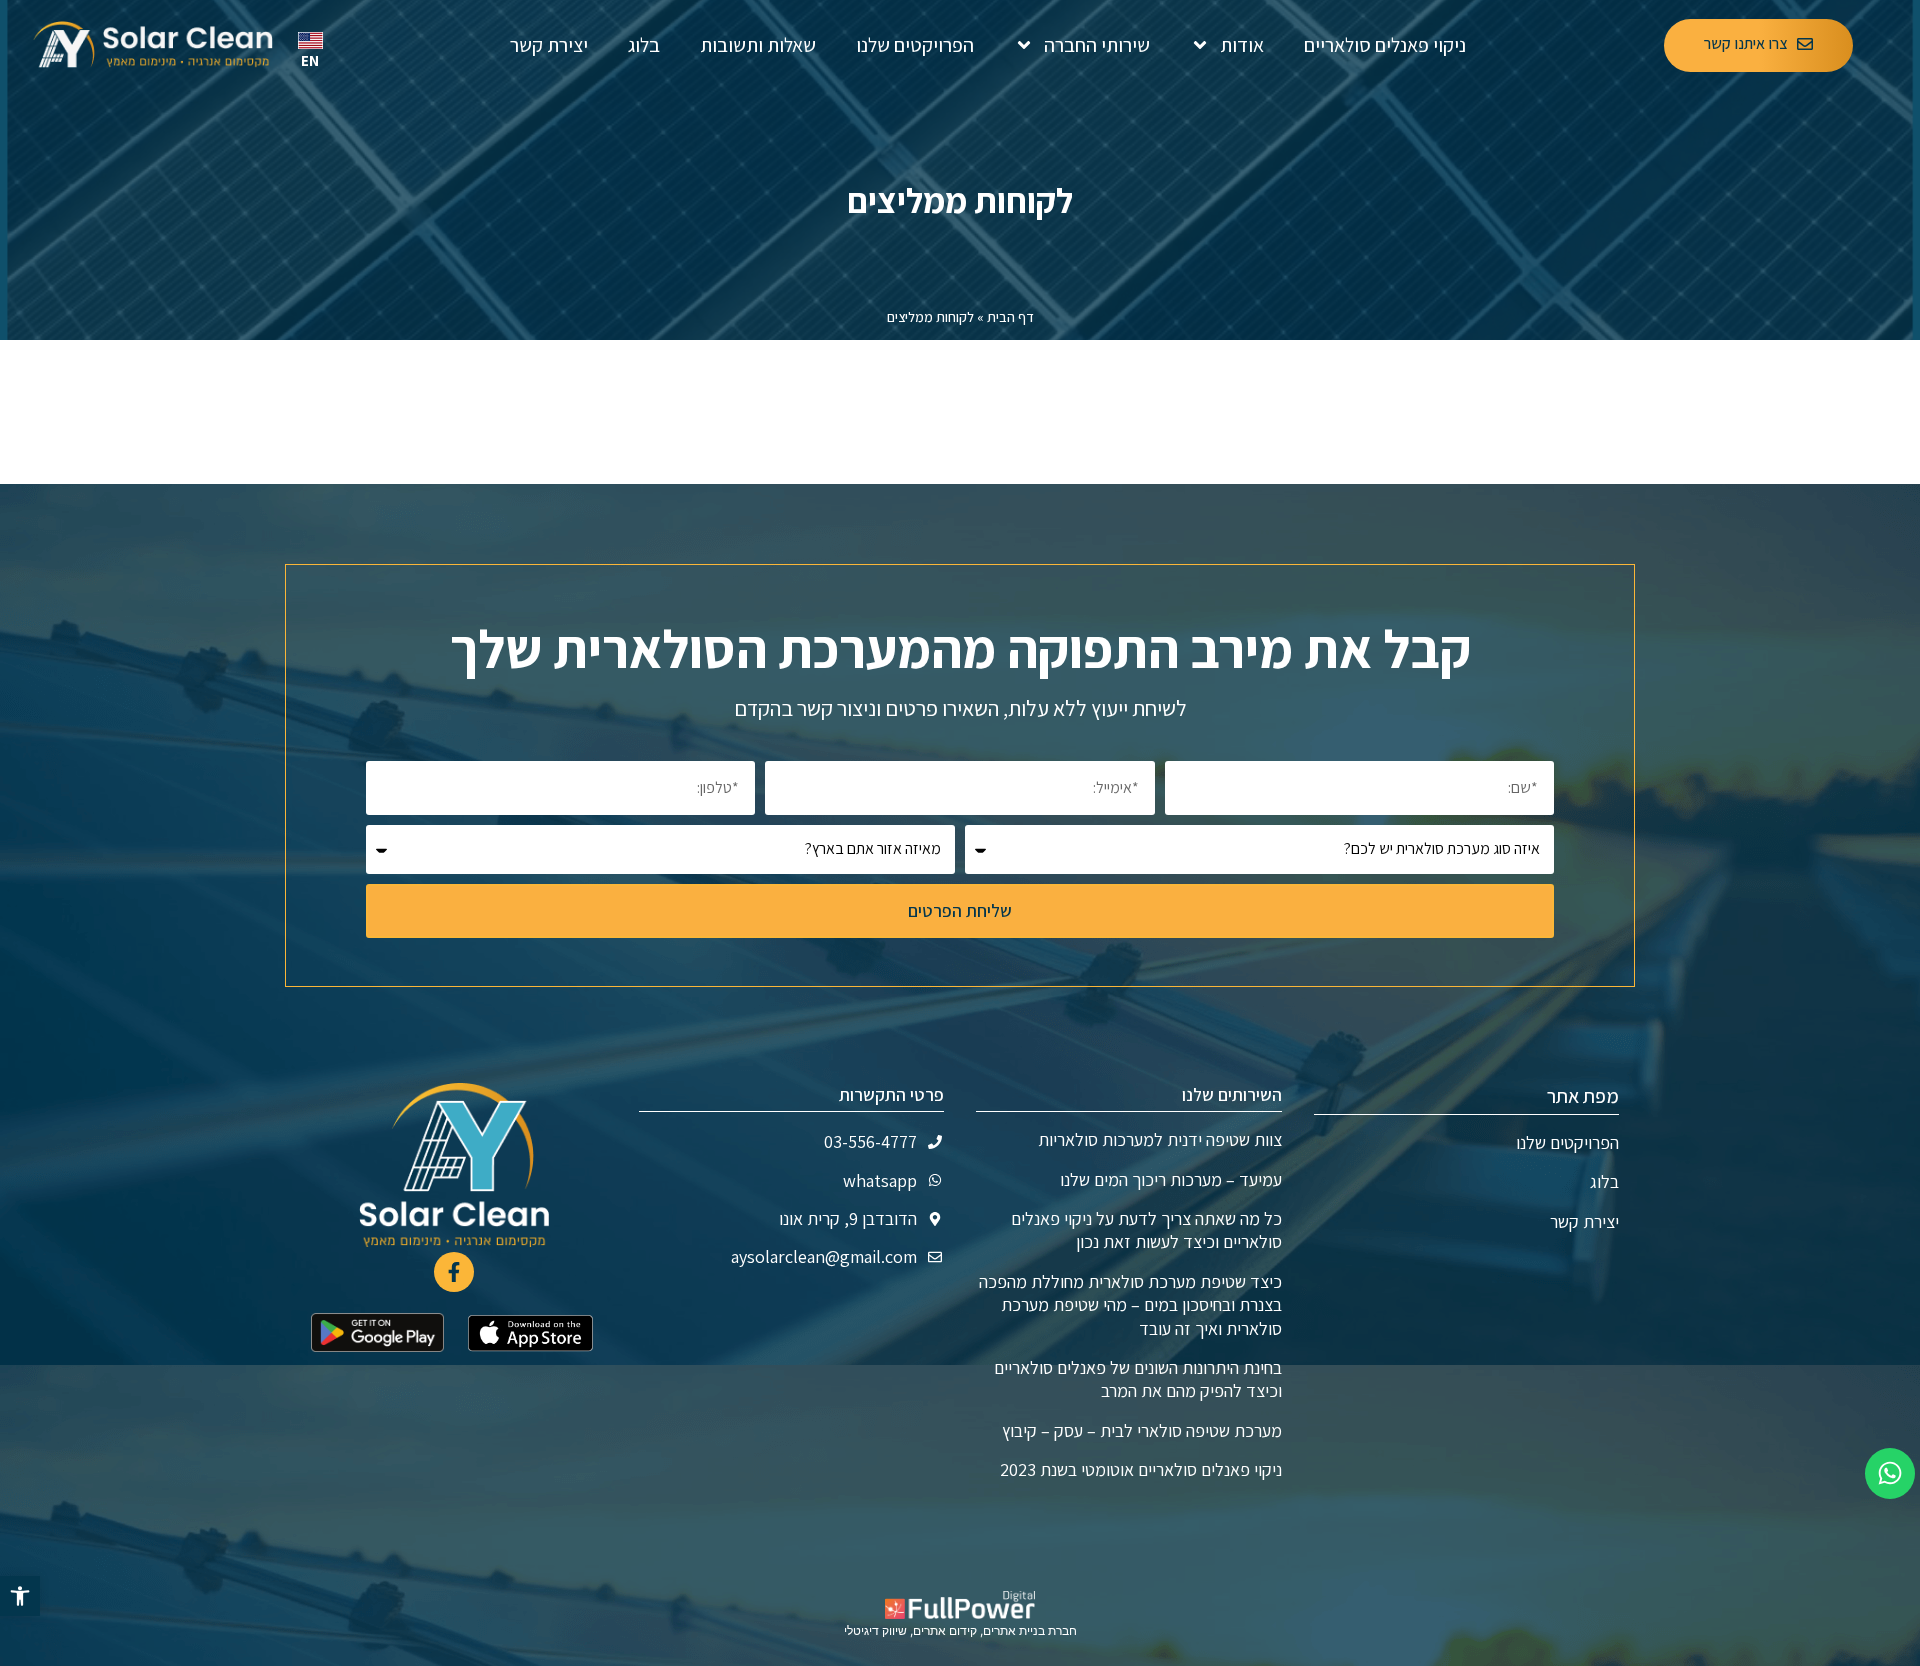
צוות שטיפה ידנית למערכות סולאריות (1160, 1139)
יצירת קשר (549, 45)
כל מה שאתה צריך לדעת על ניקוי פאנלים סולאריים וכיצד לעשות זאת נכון (1146, 1230)
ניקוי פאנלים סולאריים (1385, 45)
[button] (20, 1596)
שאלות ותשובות (758, 45)
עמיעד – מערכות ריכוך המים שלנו (1171, 1179)
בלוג (644, 45)
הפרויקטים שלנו (915, 45)
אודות (1242, 45)
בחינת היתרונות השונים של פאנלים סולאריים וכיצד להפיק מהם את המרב (1138, 1379)
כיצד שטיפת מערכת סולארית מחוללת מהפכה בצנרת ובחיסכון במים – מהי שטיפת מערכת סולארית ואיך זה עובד (1130, 1305)
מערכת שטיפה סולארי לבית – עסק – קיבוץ (1142, 1430)
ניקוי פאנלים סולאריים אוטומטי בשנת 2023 (1141, 1469)
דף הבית (1010, 317)
